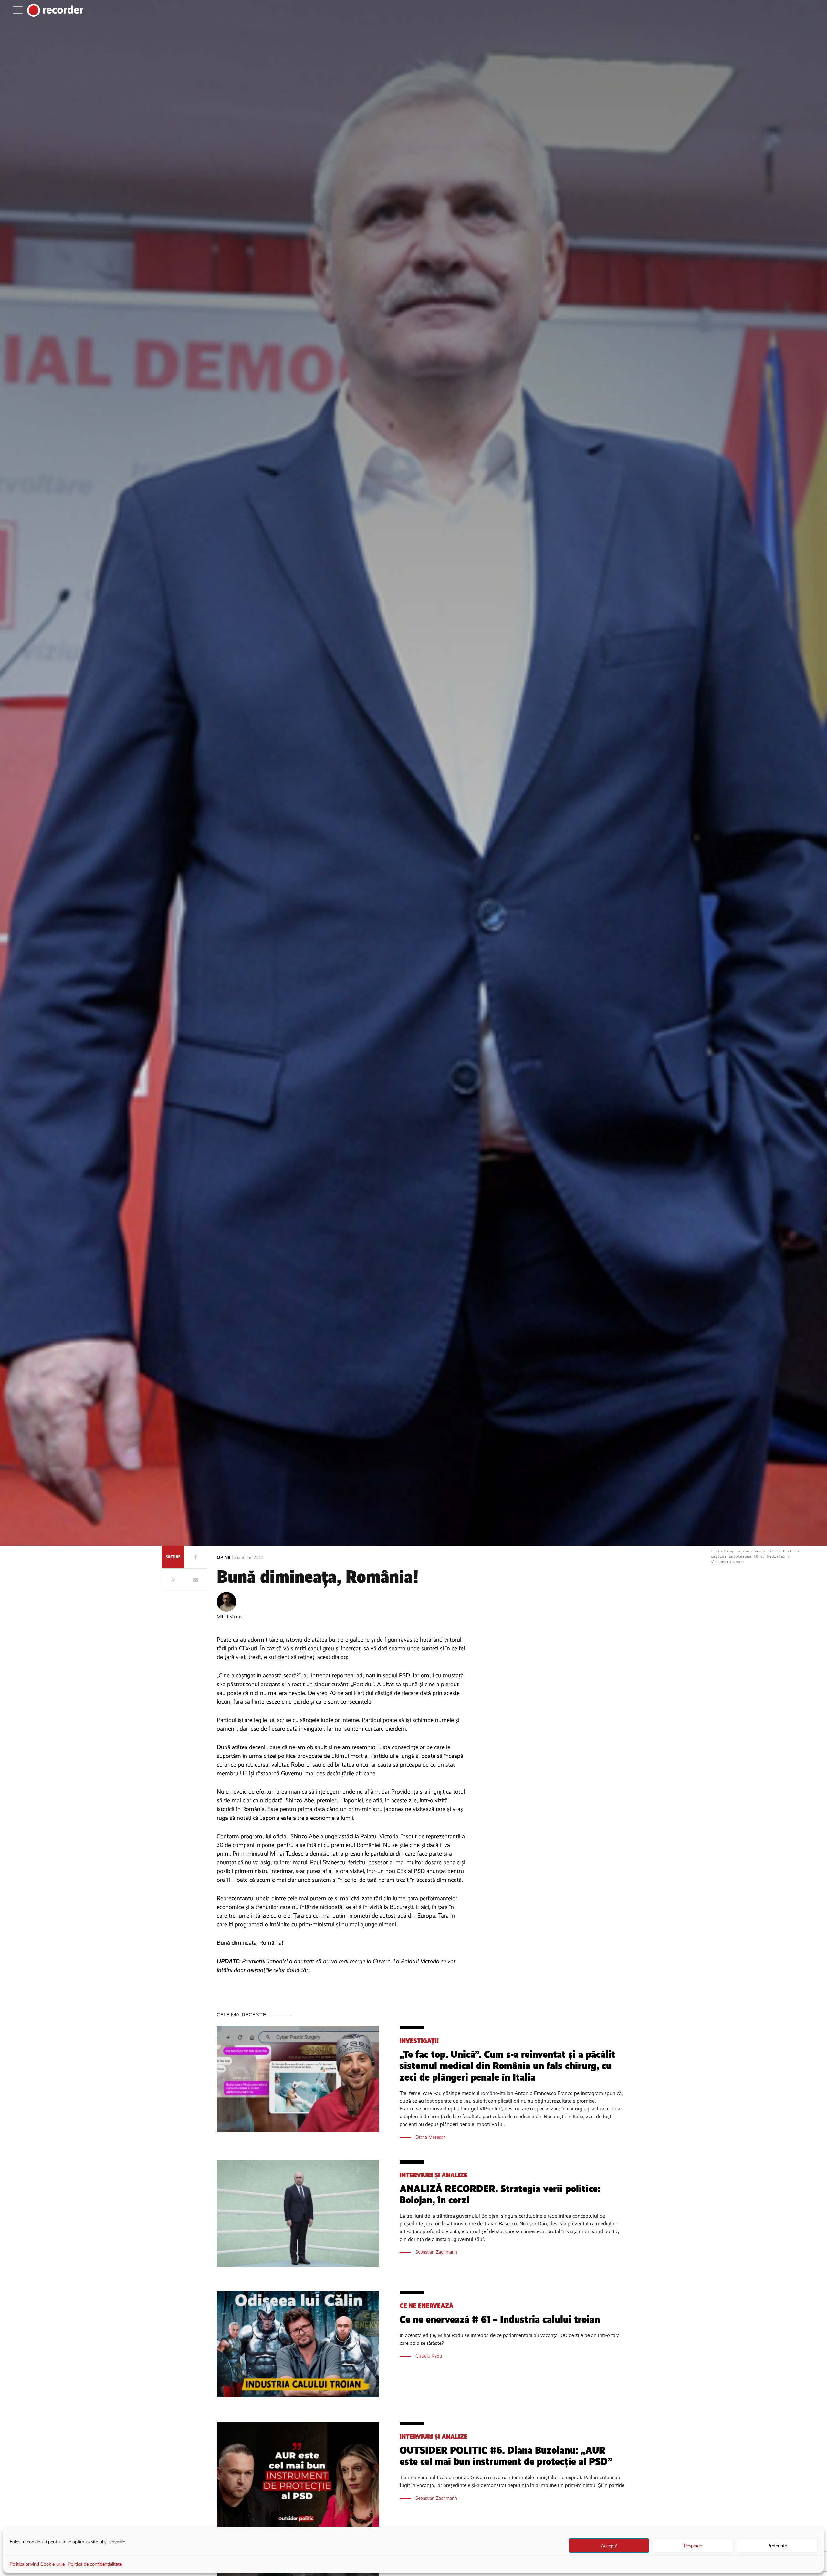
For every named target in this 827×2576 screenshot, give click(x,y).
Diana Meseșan (431, 2137)
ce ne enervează (427, 2306)
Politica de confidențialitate (95, 2564)
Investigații (419, 2041)
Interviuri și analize (434, 2175)
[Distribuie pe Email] (195, 1580)
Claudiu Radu (429, 2356)
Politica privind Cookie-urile (37, 2564)
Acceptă (609, 2546)
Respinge (693, 2546)
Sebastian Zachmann (436, 2252)
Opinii (224, 1557)
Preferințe (777, 2546)
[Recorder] (55, 10)
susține (173, 1557)
